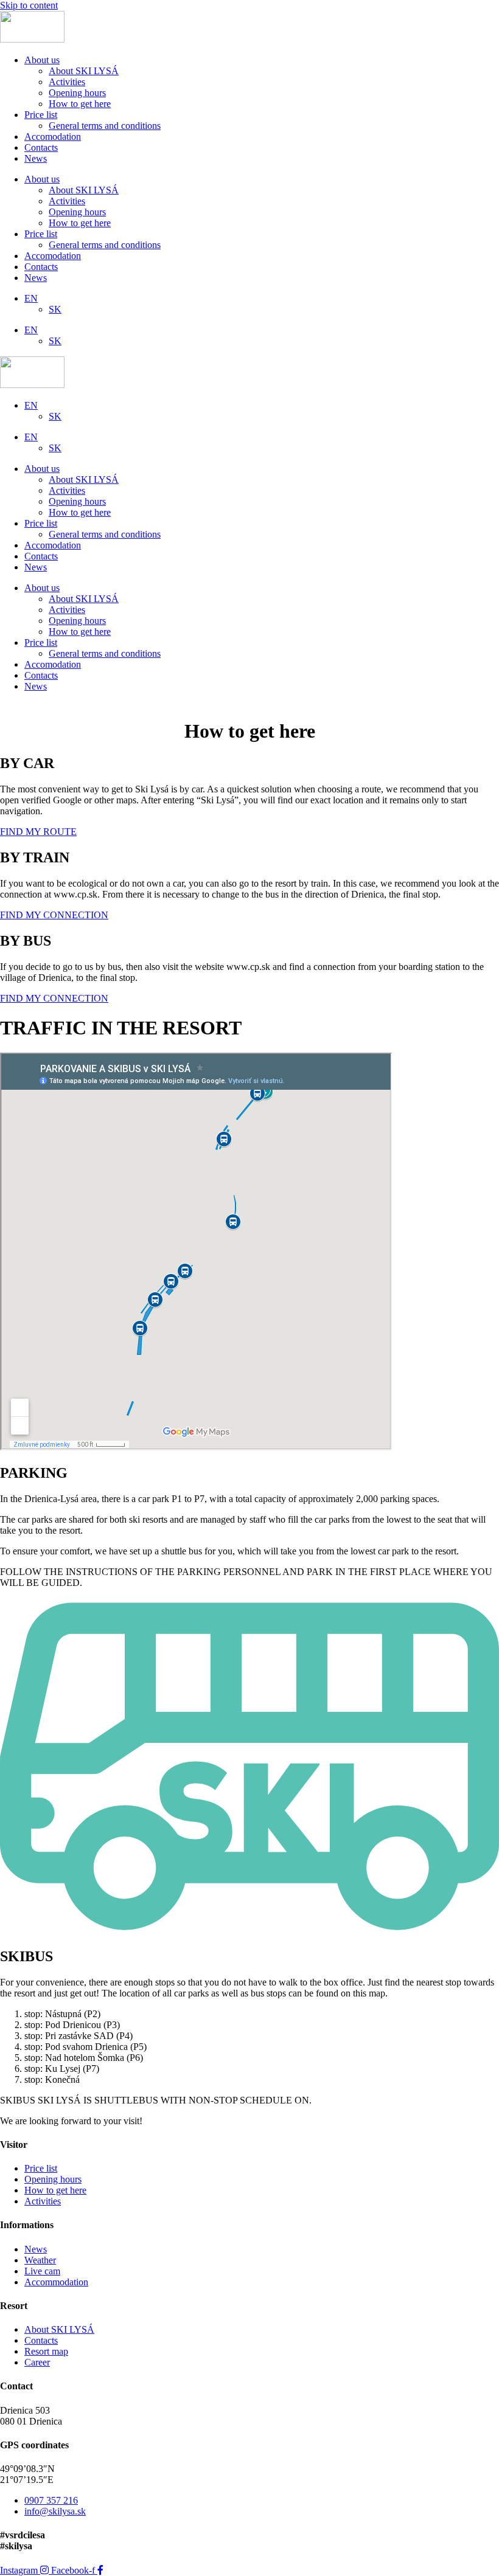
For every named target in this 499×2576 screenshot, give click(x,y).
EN (31, 298)
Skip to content (29, 5)
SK (55, 309)
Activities (67, 82)
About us (42, 60)
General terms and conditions (105, 126)
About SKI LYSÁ (84, 71)
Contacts (41, 147)
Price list (41, 115)
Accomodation (53, 137)
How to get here (80, 104)
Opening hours (77, 93)
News (36, 158)
